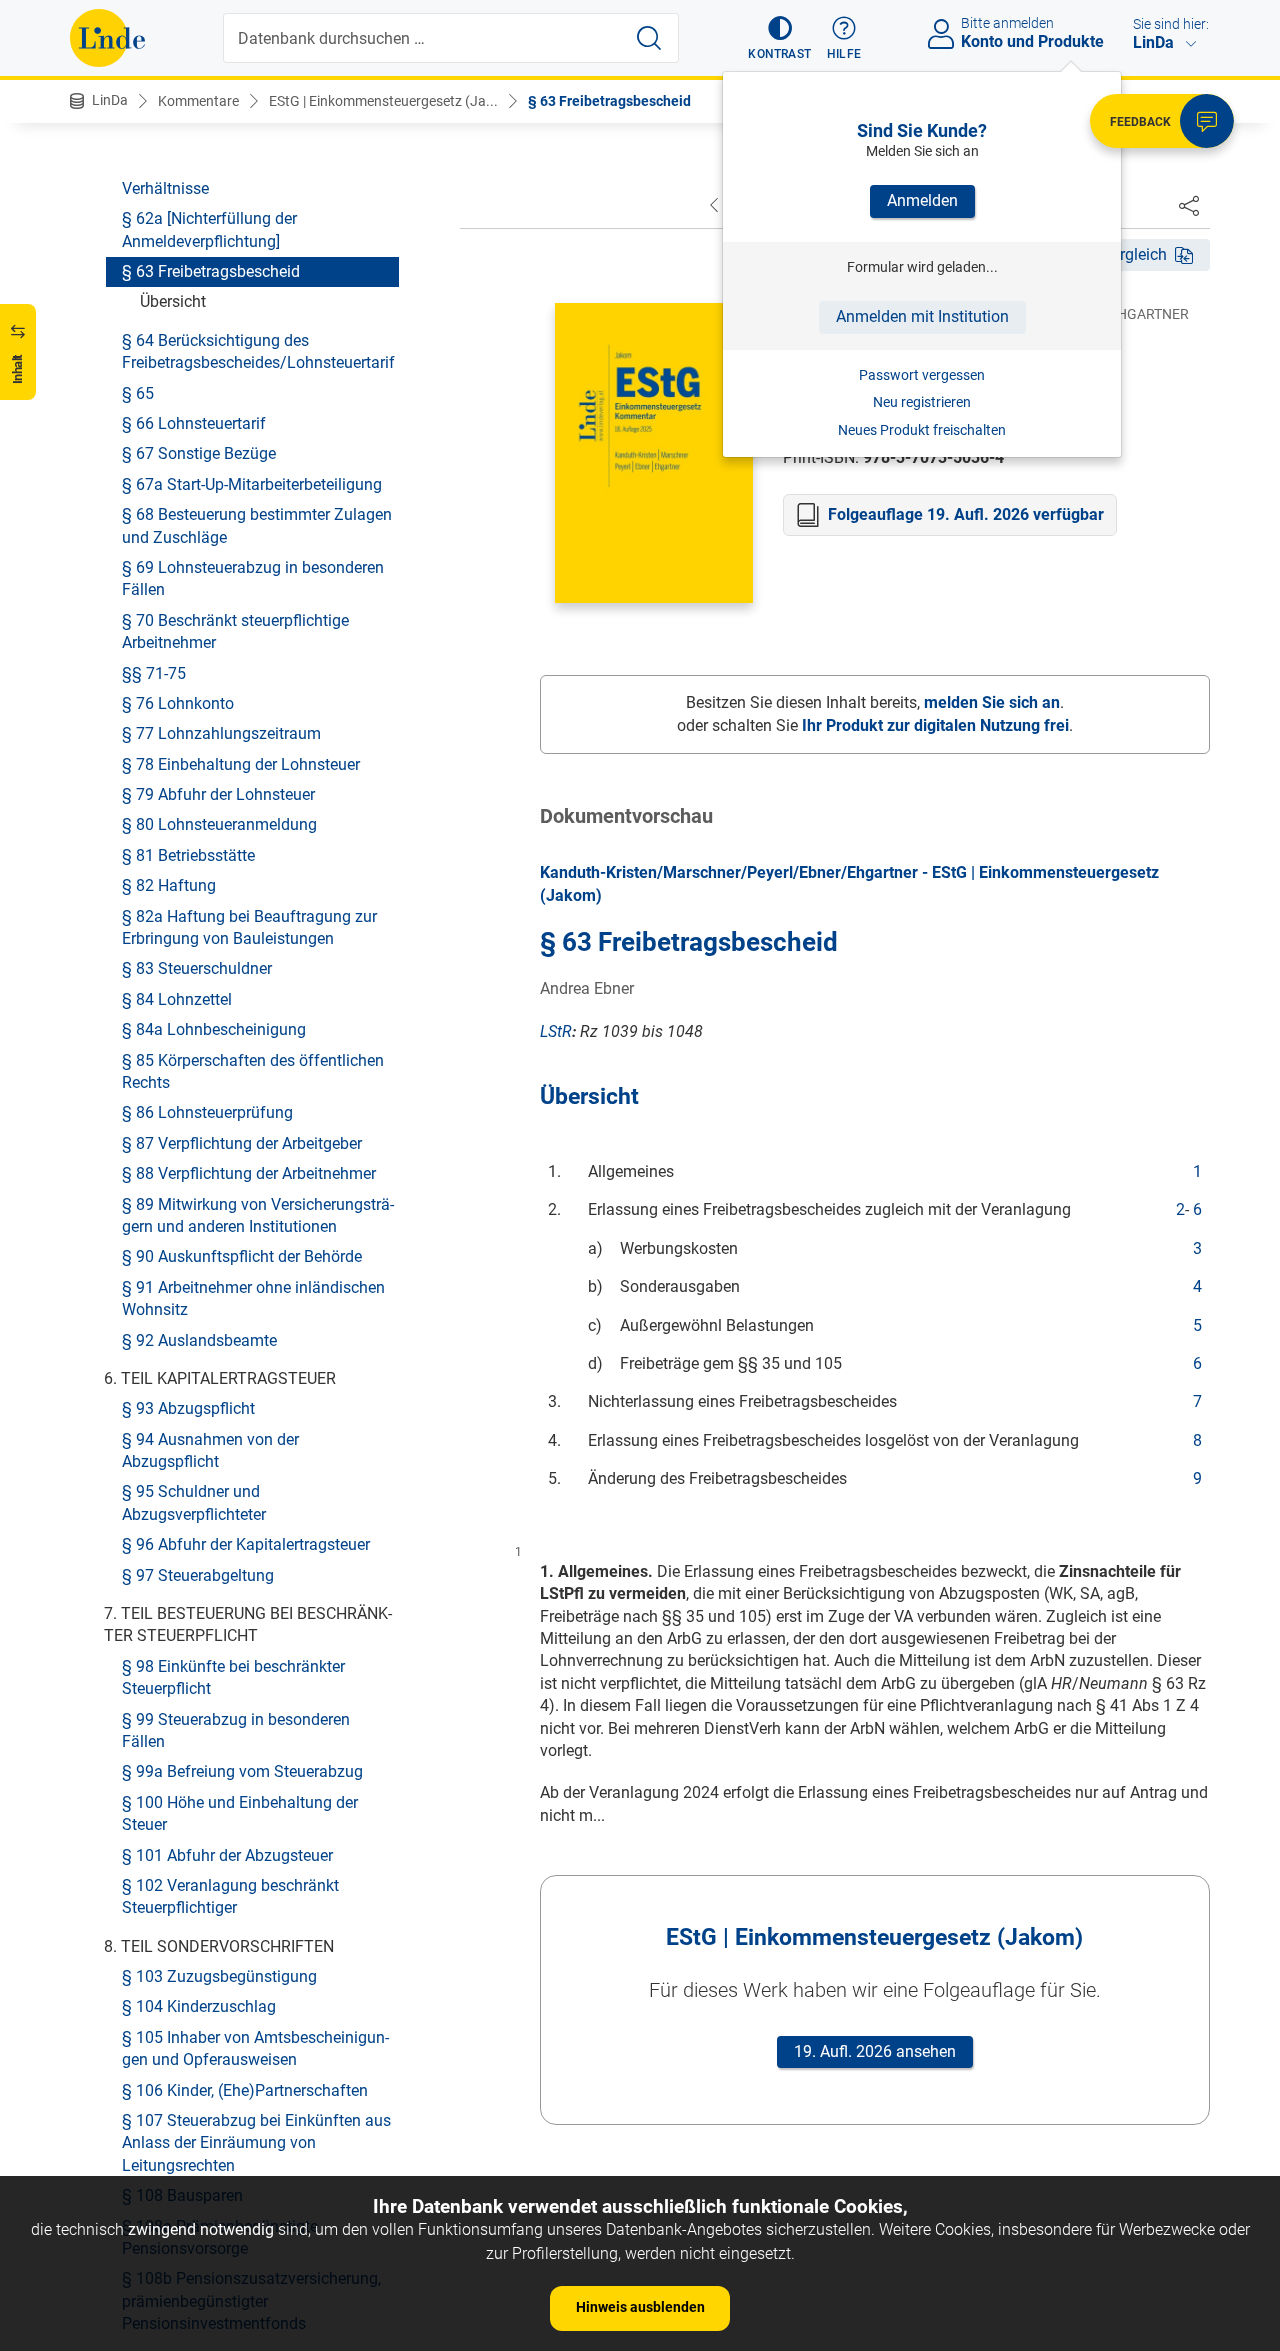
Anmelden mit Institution (922, 316)
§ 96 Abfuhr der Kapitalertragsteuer (246, 1544)
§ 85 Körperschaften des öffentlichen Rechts (253, 1070)
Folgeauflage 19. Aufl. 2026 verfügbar (966, 514)
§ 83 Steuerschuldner (197, 968)
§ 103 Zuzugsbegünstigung (219, 1976)
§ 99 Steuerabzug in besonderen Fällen (236, 1729)
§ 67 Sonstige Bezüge (199, 453)
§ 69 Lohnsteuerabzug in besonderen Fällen (253, 577)
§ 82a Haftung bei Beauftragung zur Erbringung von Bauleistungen (249, 926)
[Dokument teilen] (1189, 205)
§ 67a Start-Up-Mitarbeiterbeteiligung (252, 483)
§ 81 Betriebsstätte (188, 854)
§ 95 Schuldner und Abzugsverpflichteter (194, 1502)
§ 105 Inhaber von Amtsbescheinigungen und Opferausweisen (255, 2047)
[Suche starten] (649, 38)
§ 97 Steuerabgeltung (198, 1574)
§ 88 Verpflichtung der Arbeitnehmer (249, 1173)
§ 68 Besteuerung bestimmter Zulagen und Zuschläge (257, 525)
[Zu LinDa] (107, 38)
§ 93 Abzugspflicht (188, 1408)
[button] (779, 38)
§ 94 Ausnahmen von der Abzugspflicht (210, 1449)
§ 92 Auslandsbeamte (199, 1339)
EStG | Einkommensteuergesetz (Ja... (383, 101)
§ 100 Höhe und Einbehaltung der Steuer (240, 1812)
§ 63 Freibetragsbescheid (609, 101)
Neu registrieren (922, 402)
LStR (556, 1031)
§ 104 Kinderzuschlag (199, 2006)
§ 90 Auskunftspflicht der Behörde (242, 1256)
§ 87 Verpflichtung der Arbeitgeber (242, 1142)
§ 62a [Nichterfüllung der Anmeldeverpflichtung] (209, 229)
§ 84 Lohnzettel (177, 998)
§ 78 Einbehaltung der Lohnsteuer (241, 763)
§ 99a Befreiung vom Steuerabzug (242, 1771)
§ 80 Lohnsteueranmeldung (219, 824)
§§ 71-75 (154, 672)
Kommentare (198, 101)
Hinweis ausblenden (640, 2307)
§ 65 (138, 392)
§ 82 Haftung (169, 885)
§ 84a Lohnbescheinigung (214, 1029)
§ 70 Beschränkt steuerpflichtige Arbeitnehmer (235, 630)
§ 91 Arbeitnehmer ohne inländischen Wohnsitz (253, 1297)
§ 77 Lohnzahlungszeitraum (221, 733)
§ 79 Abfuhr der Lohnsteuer (218, 794)
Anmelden (922, 200)
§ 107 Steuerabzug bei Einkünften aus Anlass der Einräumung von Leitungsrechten (256, 2143)
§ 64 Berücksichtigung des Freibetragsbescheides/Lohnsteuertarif (258, 350)
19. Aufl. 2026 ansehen (875, 2051)
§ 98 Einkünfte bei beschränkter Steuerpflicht (233, 1676)
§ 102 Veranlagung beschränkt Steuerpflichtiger (230, 1895)
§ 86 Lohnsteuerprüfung (207, 1112)
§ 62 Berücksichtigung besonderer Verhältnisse (242, 176)
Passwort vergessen (922, 375)
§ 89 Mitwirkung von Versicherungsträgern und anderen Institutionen (258, 1214)
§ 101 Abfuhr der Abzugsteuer (227, 1854)
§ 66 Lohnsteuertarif (194, 422)
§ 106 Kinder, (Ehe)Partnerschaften (245, 2089)
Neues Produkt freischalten (922, 430)
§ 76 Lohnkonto (178, 702)
